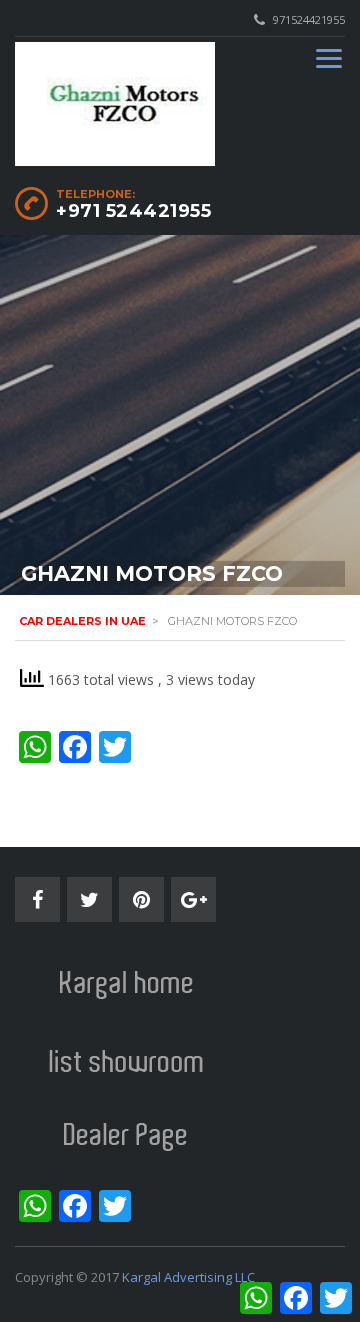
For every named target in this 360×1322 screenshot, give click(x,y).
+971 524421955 (133, 211)
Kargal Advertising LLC (188, 1277)
